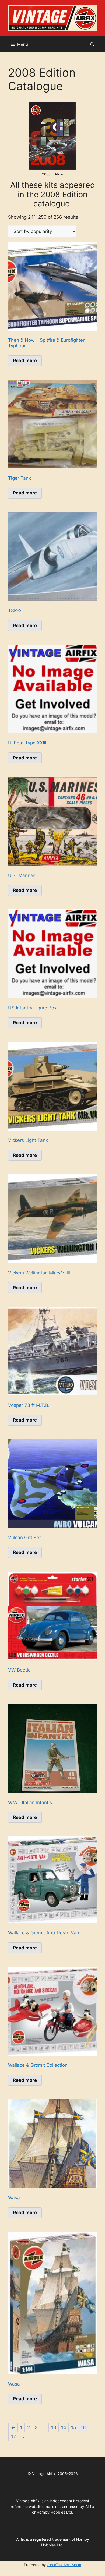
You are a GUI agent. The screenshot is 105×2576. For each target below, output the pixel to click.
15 (73, 2427)
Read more (25, 361)
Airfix (21, 2539)
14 (64, 2427)
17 (13, 2437)
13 (54, 2427)
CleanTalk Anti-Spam (64, 2565)
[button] (92, 44)
